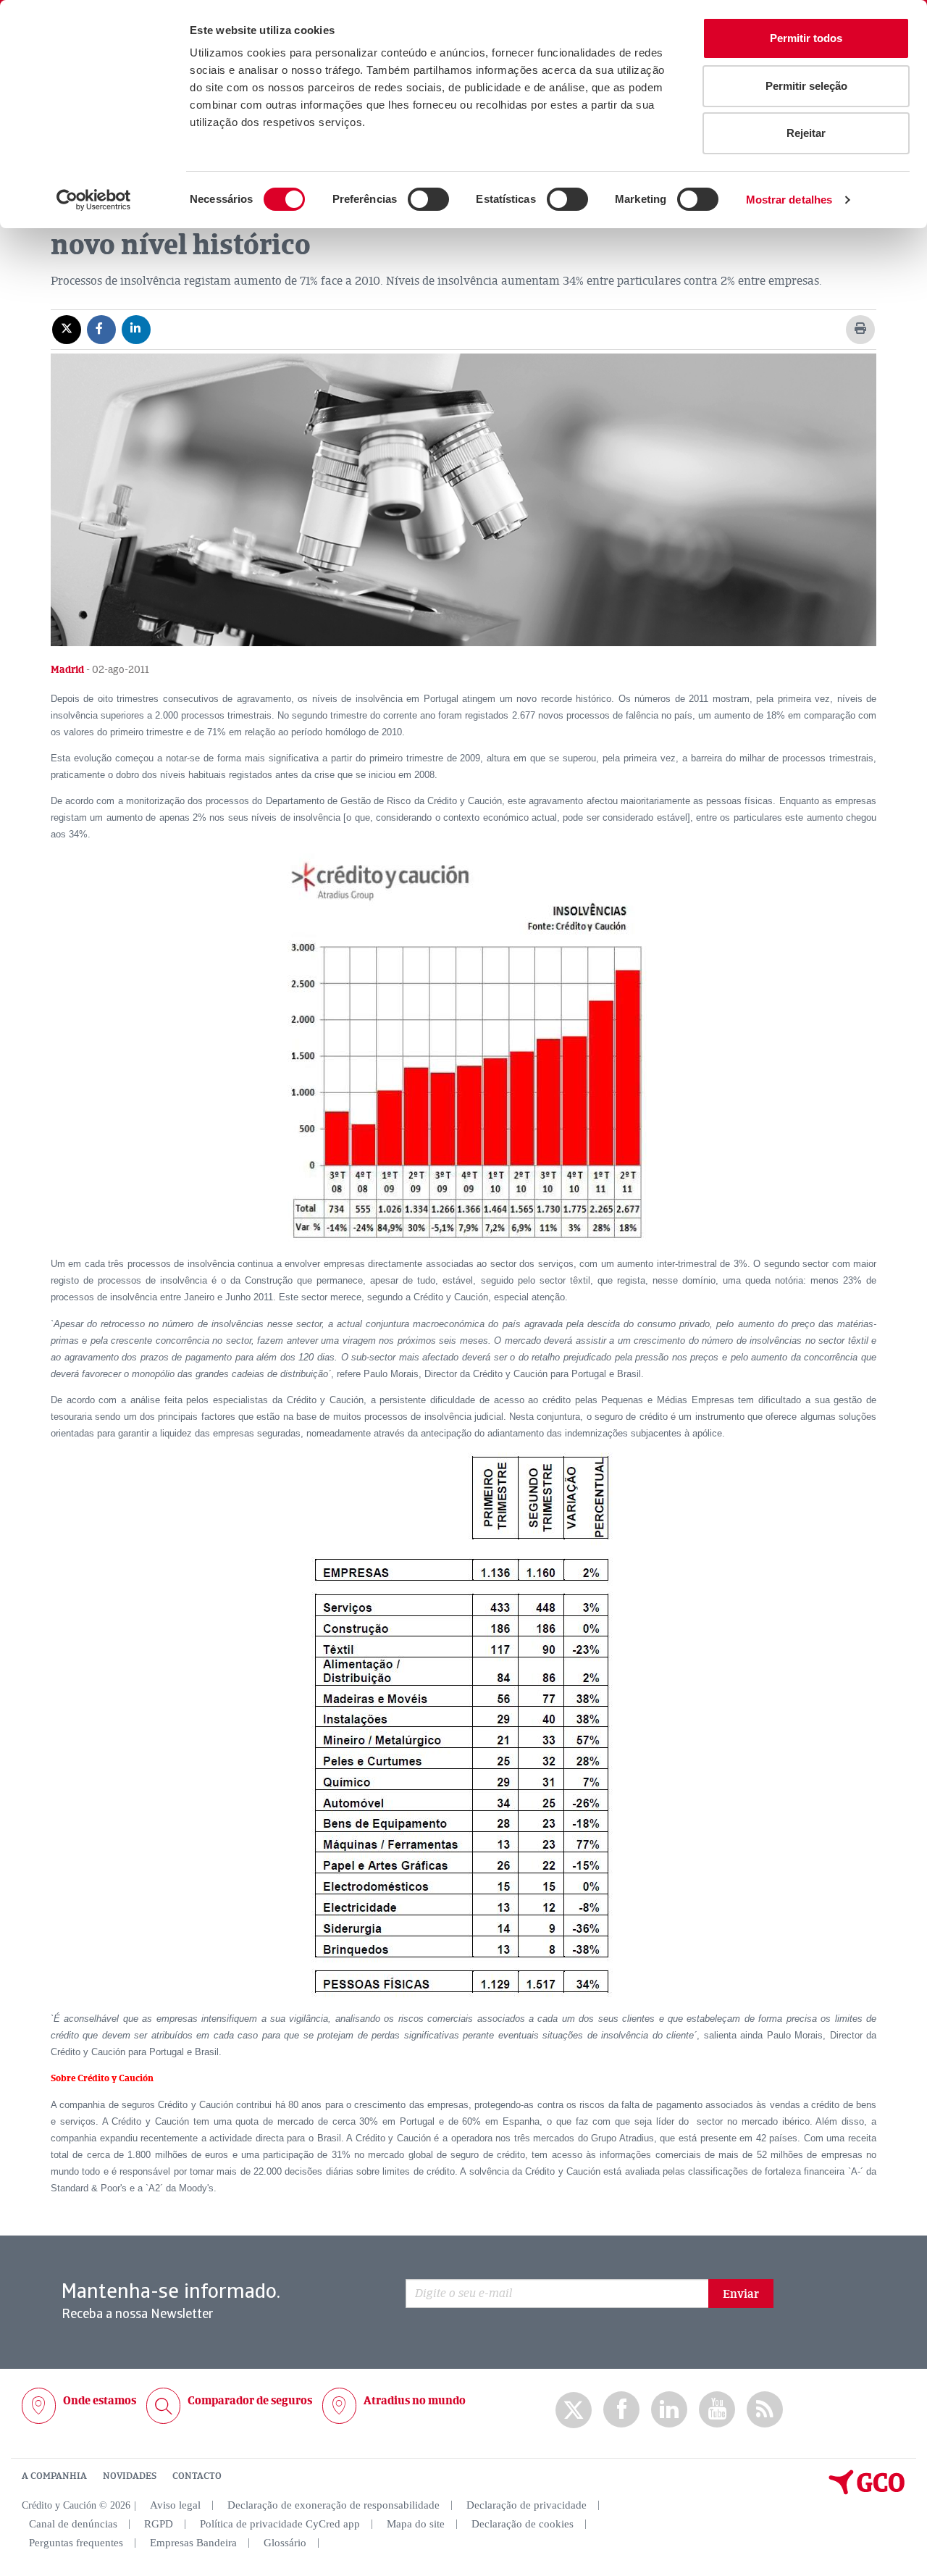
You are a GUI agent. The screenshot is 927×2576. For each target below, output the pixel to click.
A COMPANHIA (54, 2476)
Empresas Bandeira (193, 2543)
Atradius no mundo (415, 2401)
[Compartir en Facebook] (101, 329)
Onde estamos (100, 2401)
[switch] (428, 199)
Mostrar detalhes (789, 200)
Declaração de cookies (523, 2524)
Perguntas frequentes (76, 2543)
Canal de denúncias (73, 2524)
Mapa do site (416, 2524)
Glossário (285, 2543)
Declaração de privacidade (527, 2505)
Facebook (621, 2410)
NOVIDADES (130, 2476)
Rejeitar (806, 133)
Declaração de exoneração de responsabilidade (334, 2505)
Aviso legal (175, 2505)
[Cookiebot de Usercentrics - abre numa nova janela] (94, 200)
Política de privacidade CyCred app (280, 2524)
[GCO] (867, 2491)
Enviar (741, 2294)
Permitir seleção (806, 86)
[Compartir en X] (67, 329)
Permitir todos (806, 38)
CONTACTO (197, 2476)
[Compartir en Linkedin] (136, 329)
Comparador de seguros (250, 2401)
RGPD (159, 2524)
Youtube (717, 2410)
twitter (574, 2410)
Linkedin (669, 2410)
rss (765, 2410)
